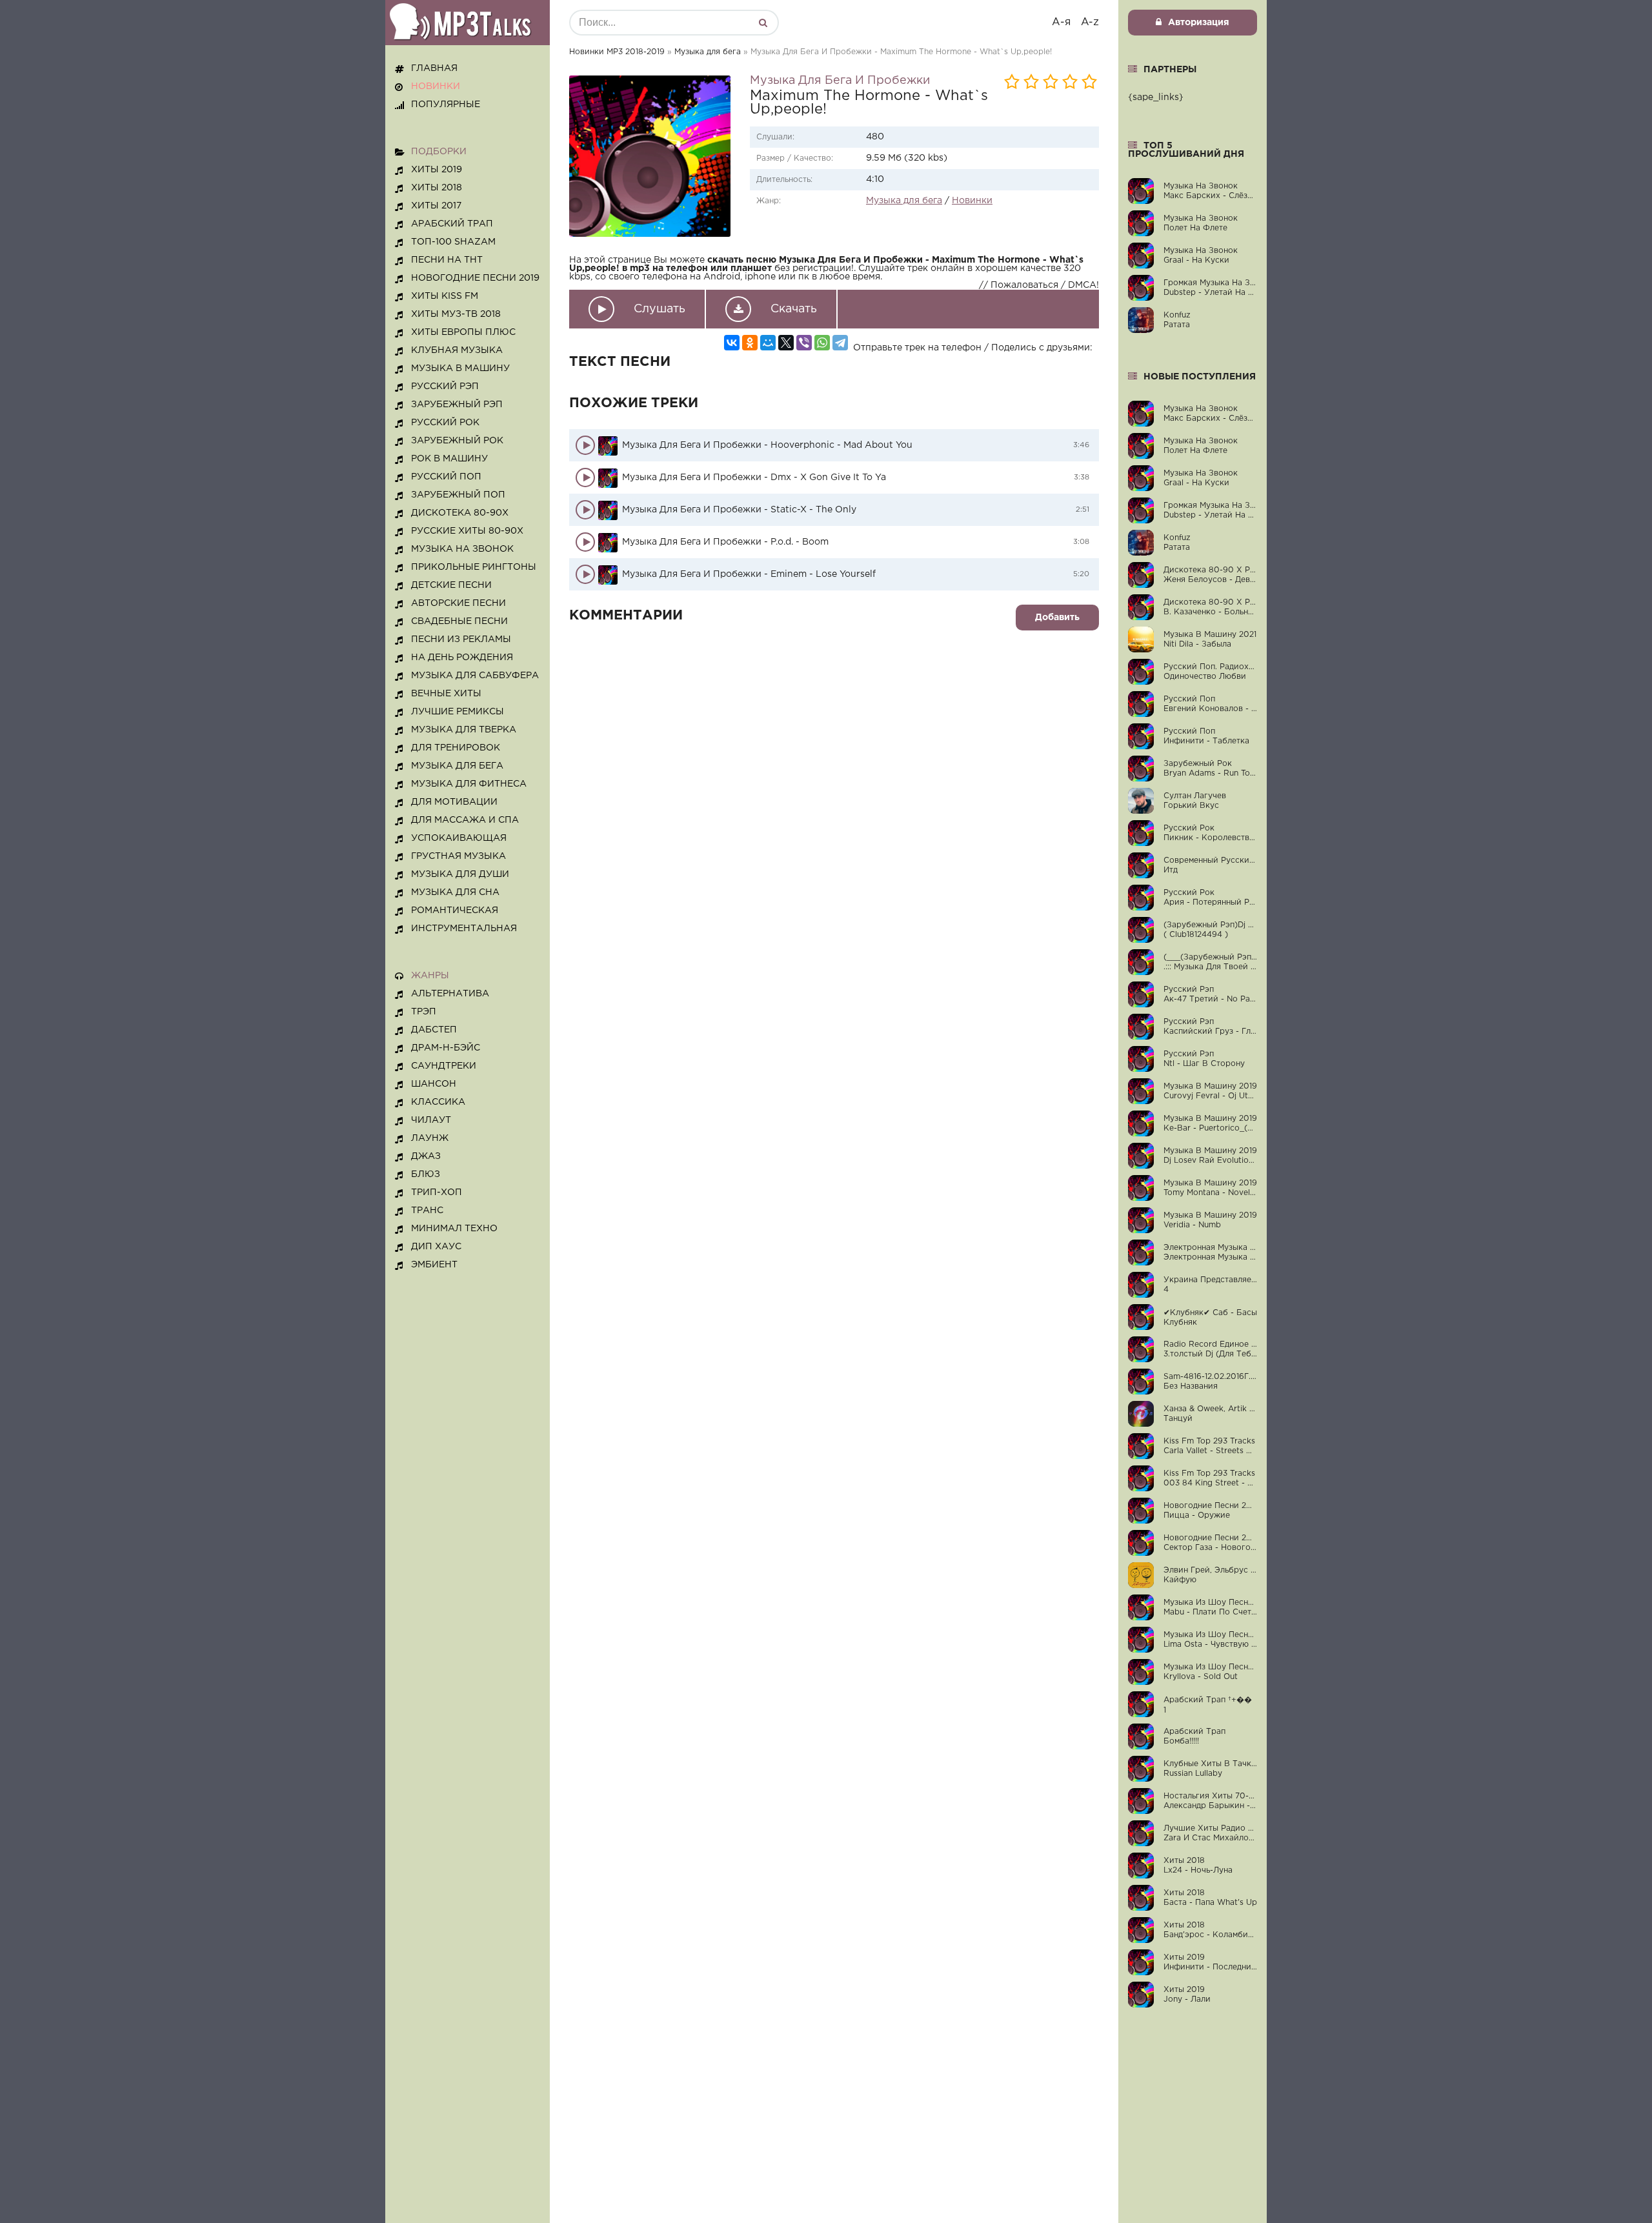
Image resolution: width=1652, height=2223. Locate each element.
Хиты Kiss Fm (445, 296)
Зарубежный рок (457, 441)
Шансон (434, 1084)
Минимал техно (454, 1229)
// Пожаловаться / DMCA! (1039, 285)
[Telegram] (840, 343)
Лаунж (430, 1138)
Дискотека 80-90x (460, 513)
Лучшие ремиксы (458, 712)
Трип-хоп (437, 1192)
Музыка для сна (455, 892)
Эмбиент (434, 1265)
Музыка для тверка (464, 730)
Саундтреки (444, 1066)
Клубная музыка (457, 350)
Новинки (972, 201)
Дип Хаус (436, 1247)
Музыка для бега (708, 52)
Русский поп (446, 477)
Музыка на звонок (462, 549)
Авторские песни (458, 603)
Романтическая (455, 910)
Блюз (426, 1174)
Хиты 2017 (436, 206)
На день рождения (462, 658)
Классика (438, 1102)
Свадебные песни (459, 621)
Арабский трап (452, 224)
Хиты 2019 (437, 170)
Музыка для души (460, 874)
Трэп (424, 1012)
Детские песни (451, 585)
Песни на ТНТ (447, 260)
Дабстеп (434, 1030)
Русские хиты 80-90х (467, 531)
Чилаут (431, 1120)
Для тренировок (456, 748)
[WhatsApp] (822, 343)
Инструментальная (464, 929)
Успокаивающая (459, 838)
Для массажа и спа (465, 820)
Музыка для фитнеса (469, 784)
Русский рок (445, 423)
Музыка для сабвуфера (475, 676)
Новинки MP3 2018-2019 (617, 52)
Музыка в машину (460, 368)
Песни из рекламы (461, 639)
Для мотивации (454, 802)
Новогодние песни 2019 (475, 278)
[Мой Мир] (768, 343)
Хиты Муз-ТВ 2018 (456, 314)
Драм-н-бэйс (446, 1048)
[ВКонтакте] (732, 343)
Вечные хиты (446, 694)
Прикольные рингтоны (474, 567)
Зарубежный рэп (457, 405)
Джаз (426, 1156)
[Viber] (804, 343)
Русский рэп (445, 387)
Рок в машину (449, 459)
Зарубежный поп (458, 495)
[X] (786, 343)
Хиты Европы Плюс (463, 332)
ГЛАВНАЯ (434, 68)
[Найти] (763, 23)
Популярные (446, 105)
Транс (427, 1211)
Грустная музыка (458, 856)
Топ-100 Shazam (453, 242)
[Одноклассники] (750, 343)
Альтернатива (450, 994)
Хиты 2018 (437, 188)
